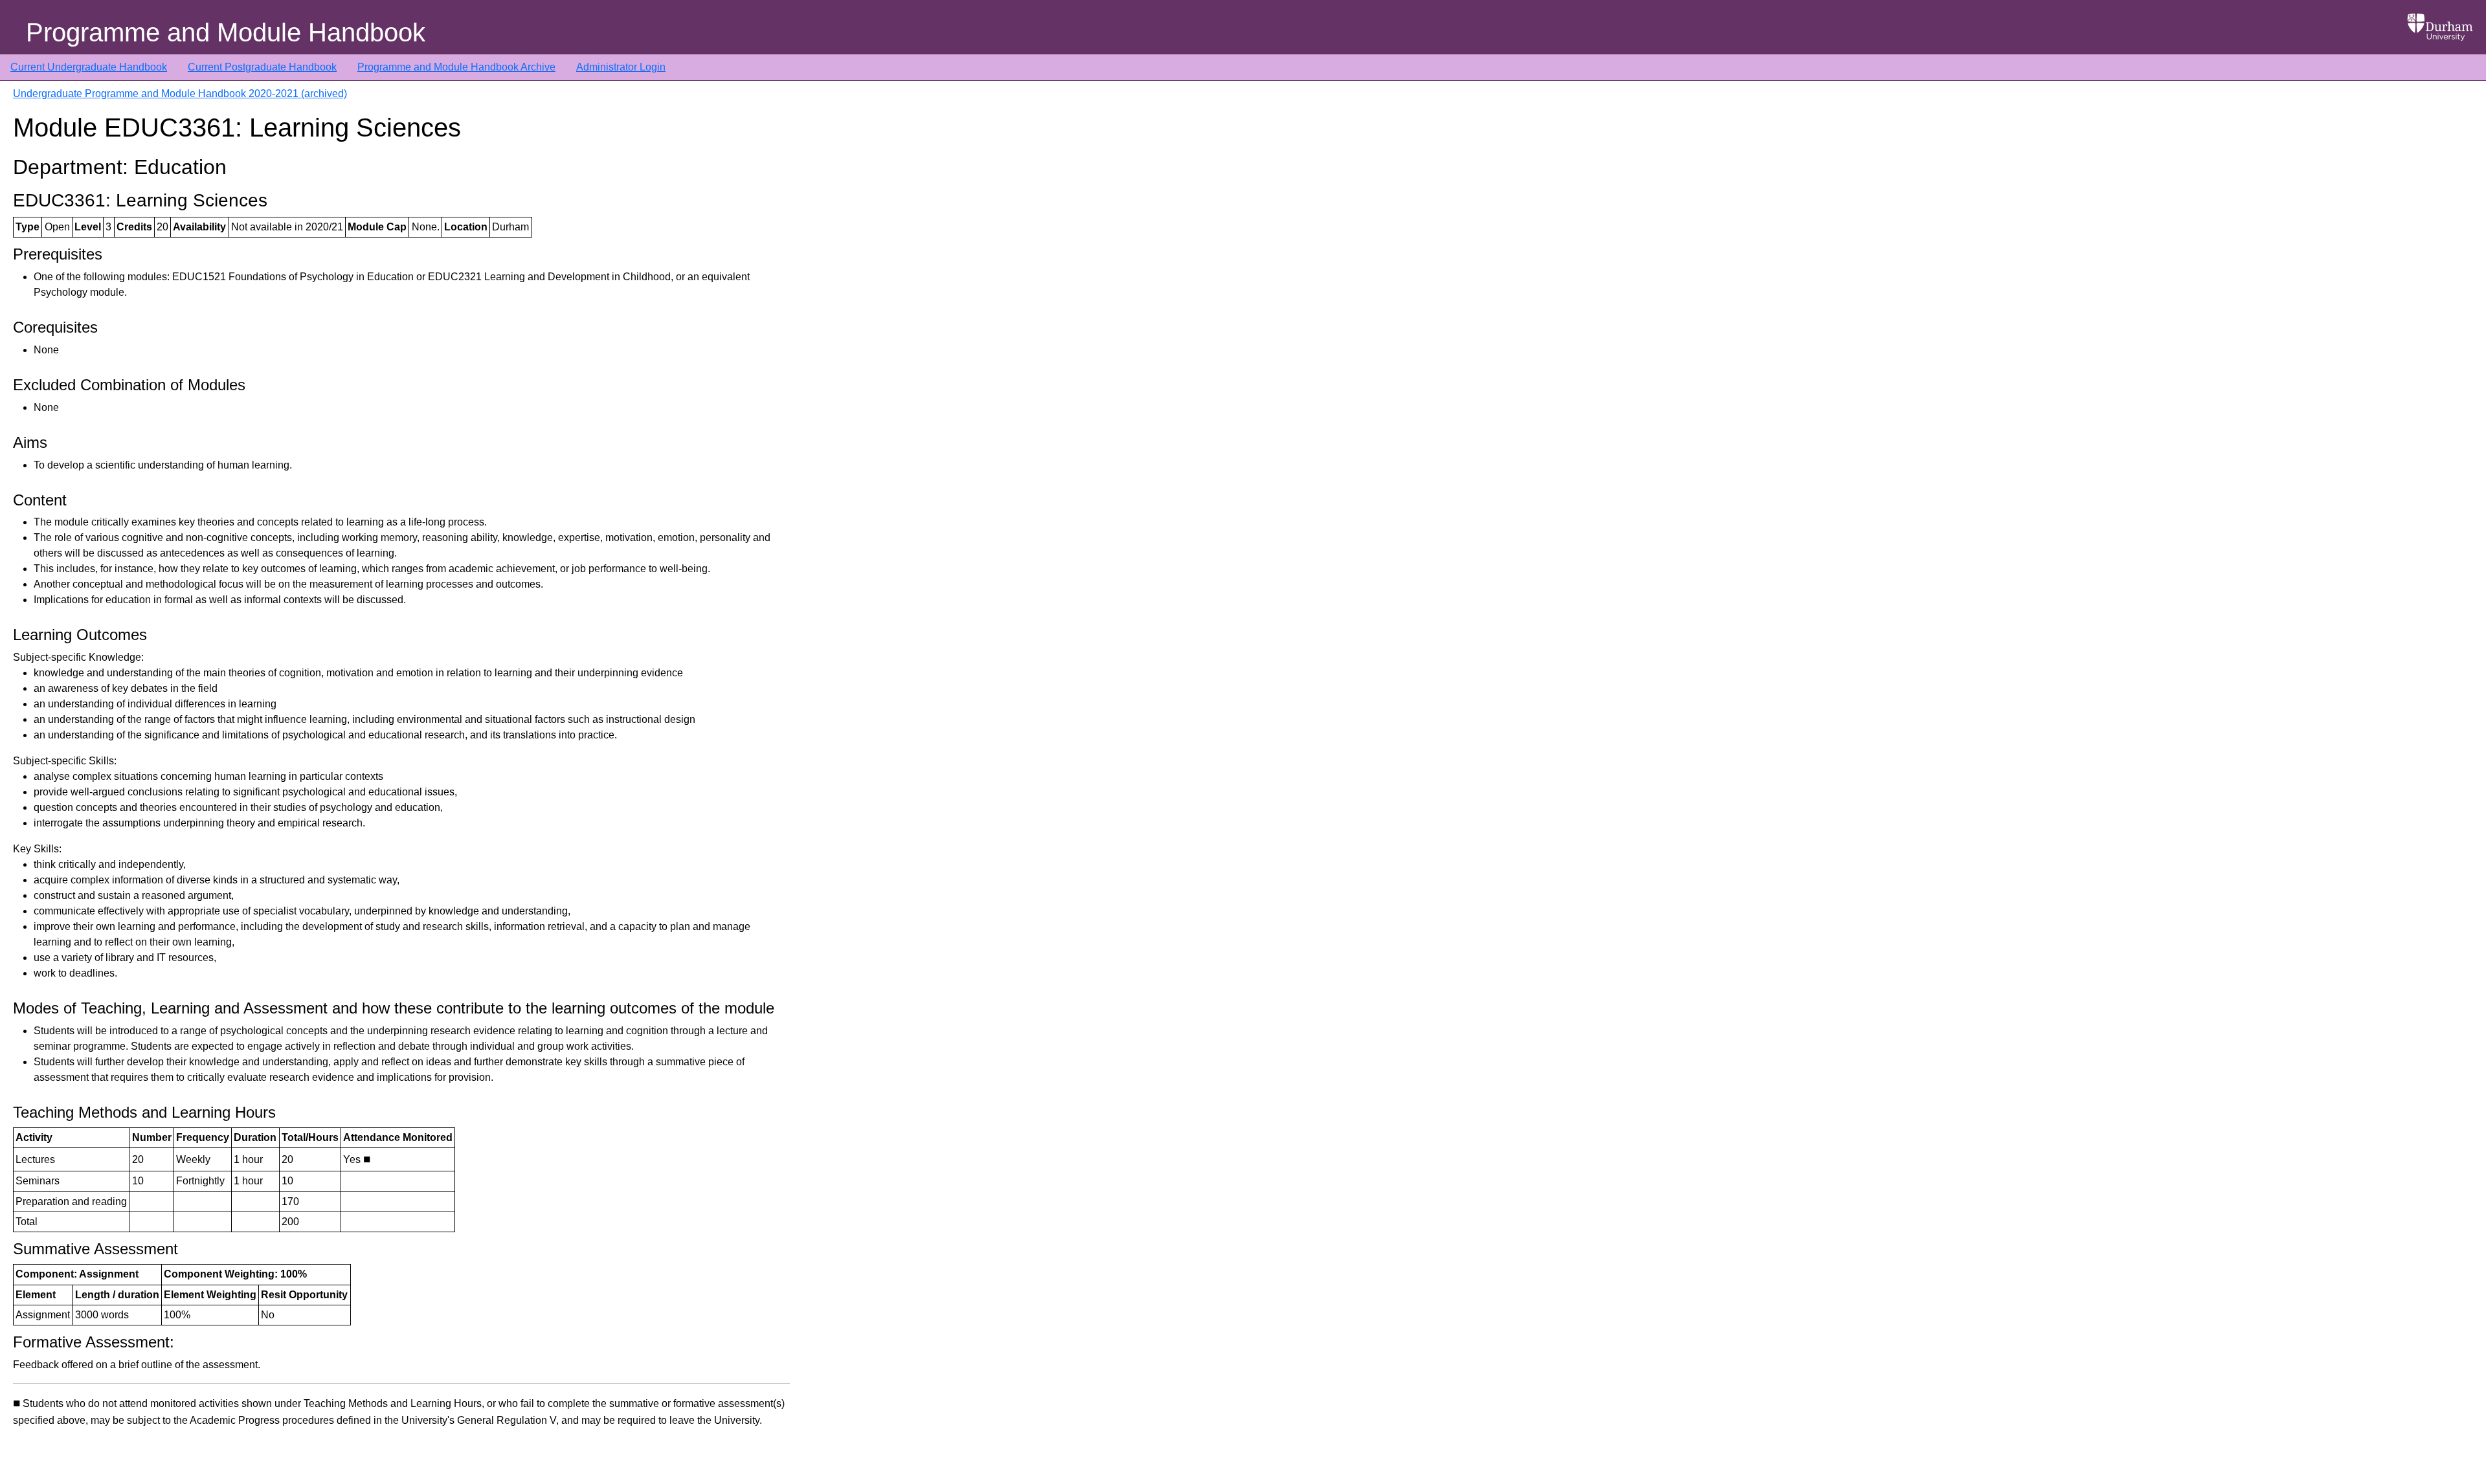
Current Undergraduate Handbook (89, 67)
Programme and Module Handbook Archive (456, 67)
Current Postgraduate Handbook (262, 67)
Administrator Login (621, 67)
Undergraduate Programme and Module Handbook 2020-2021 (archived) (180, 94)
